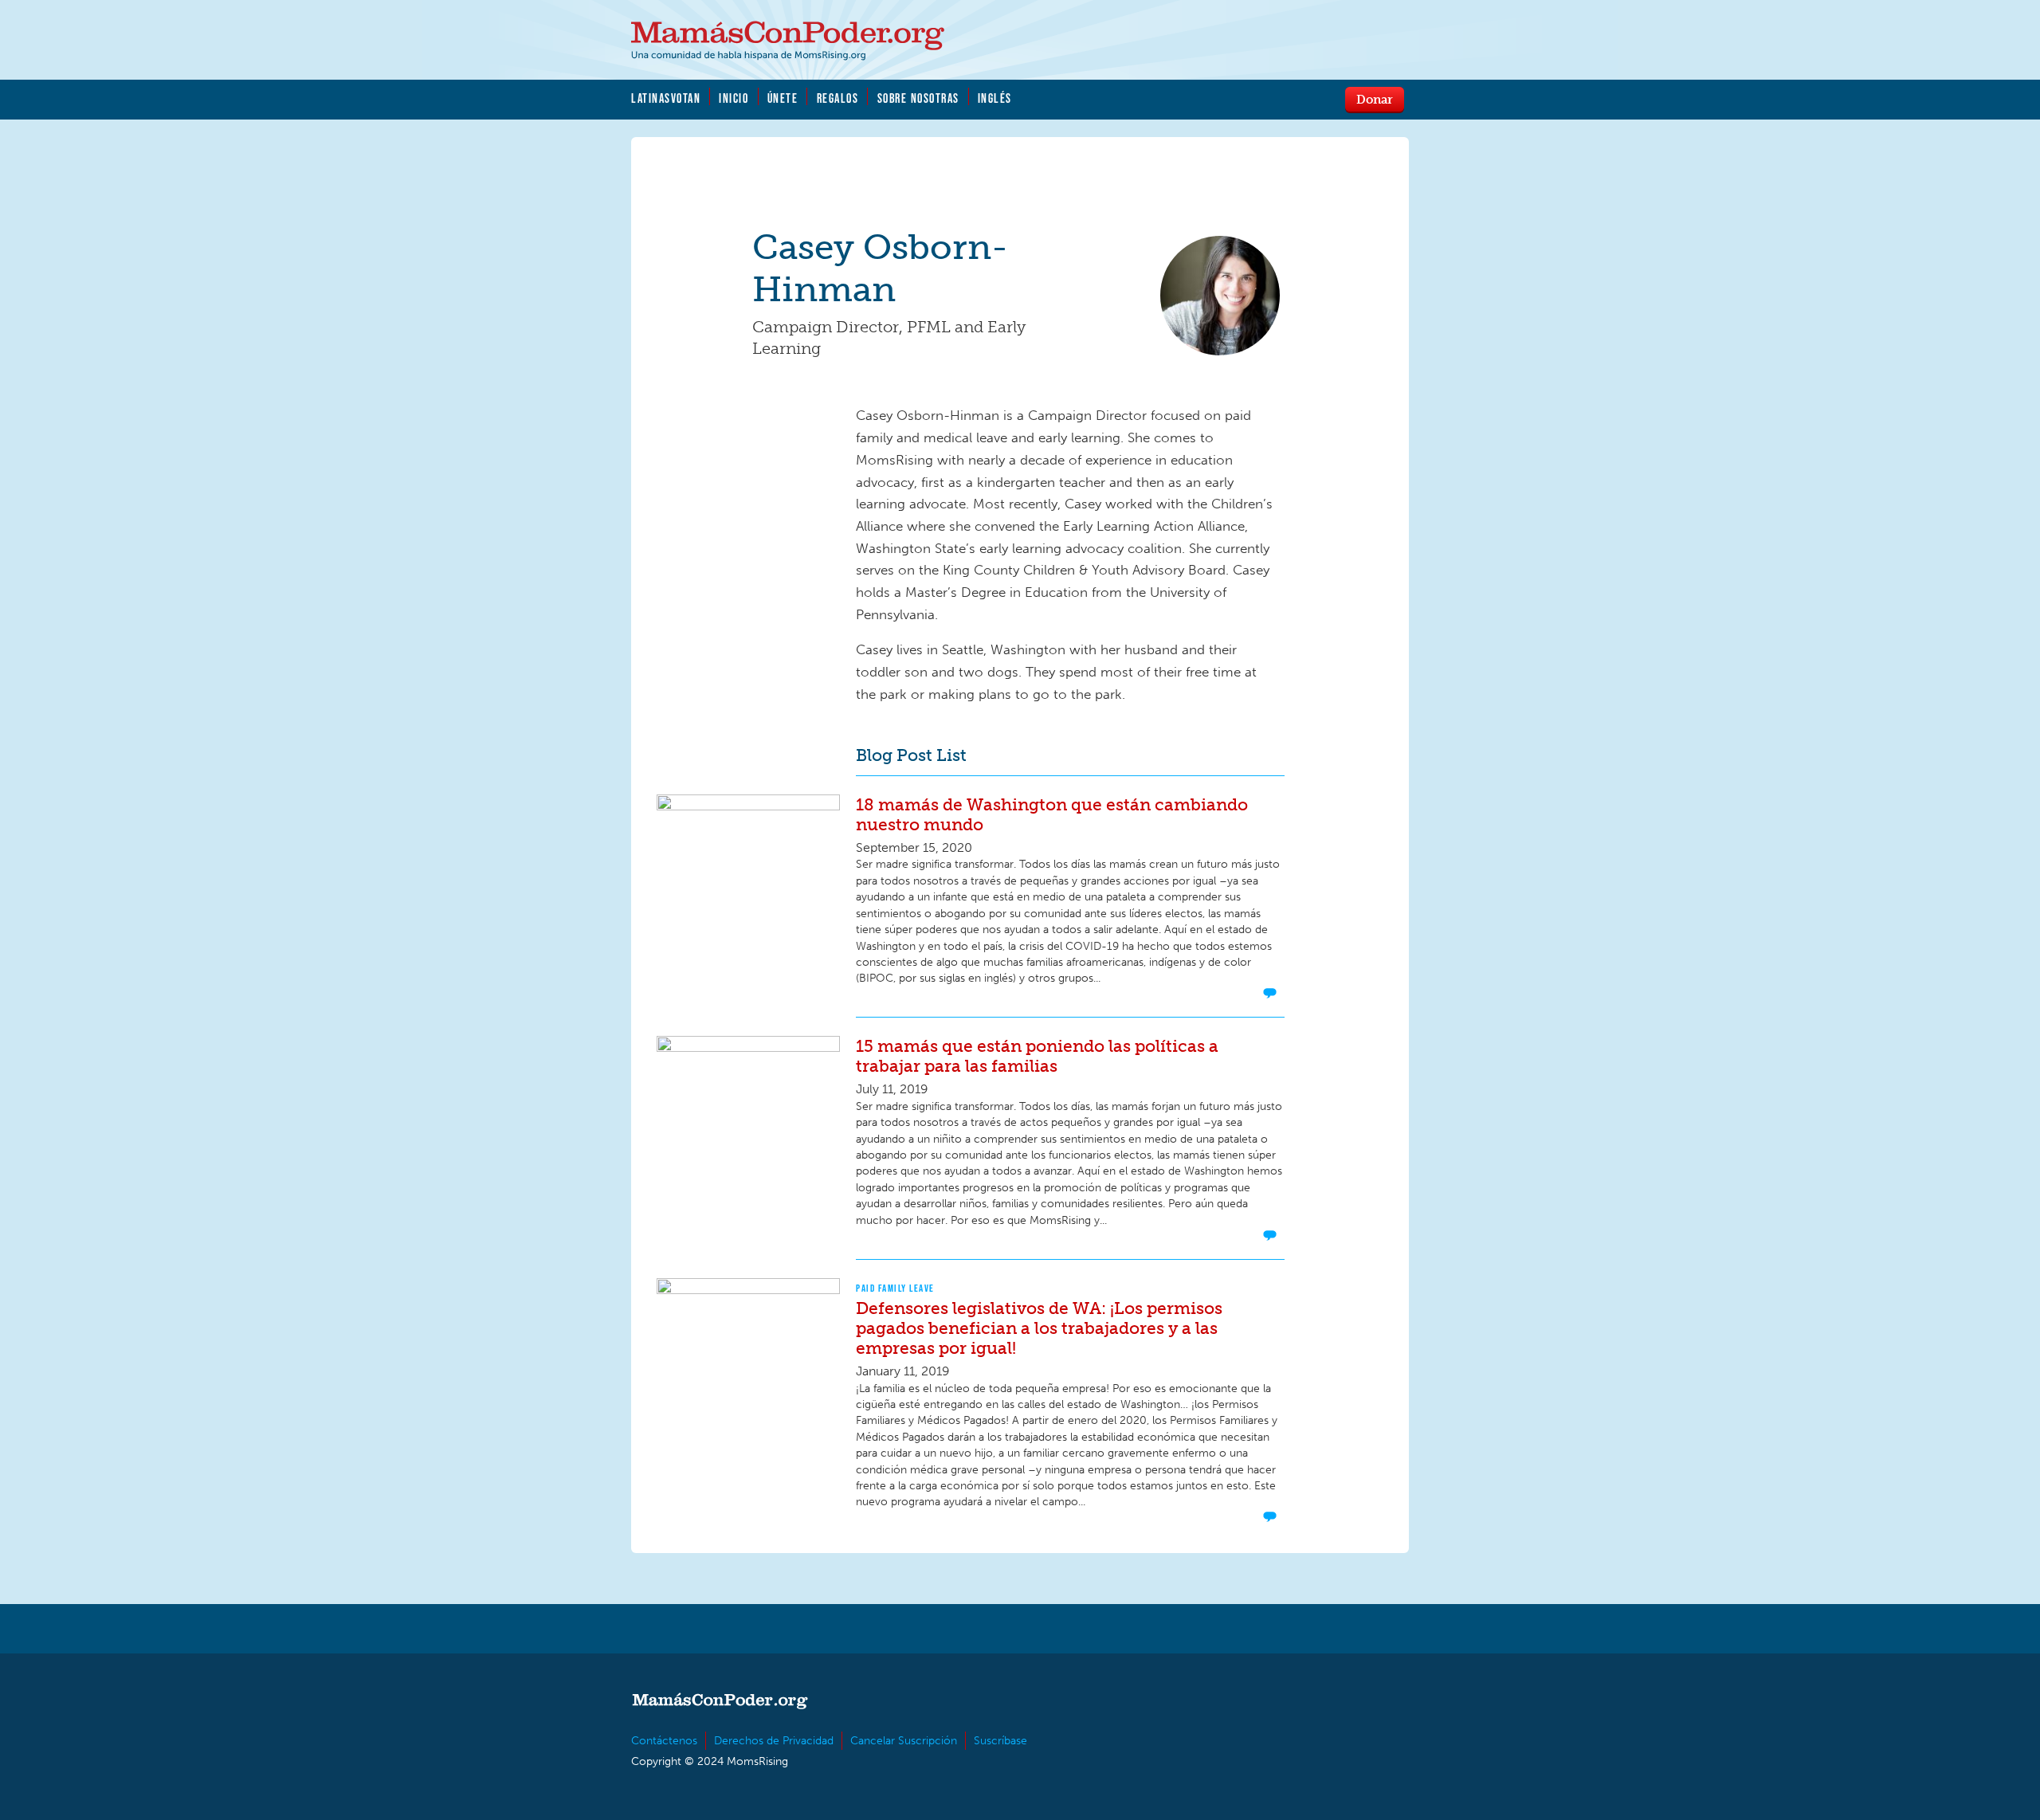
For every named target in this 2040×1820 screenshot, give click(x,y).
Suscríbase (1000, 1741)
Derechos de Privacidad (774, 1741)
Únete (783, 98)
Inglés (995, 98)
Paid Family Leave (895, 1288)
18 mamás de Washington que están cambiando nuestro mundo (1052, 814)
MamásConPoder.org (788, 41)
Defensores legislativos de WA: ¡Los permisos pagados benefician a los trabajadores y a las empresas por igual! (1039, 1328)
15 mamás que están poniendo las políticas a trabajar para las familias (1037, 1056)
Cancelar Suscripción (904, 1741)
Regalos (838, 98)
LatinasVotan (666, 98)
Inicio (734, 98)
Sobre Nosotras (918, 98)
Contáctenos (664, 1741)
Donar (1375, 99)
